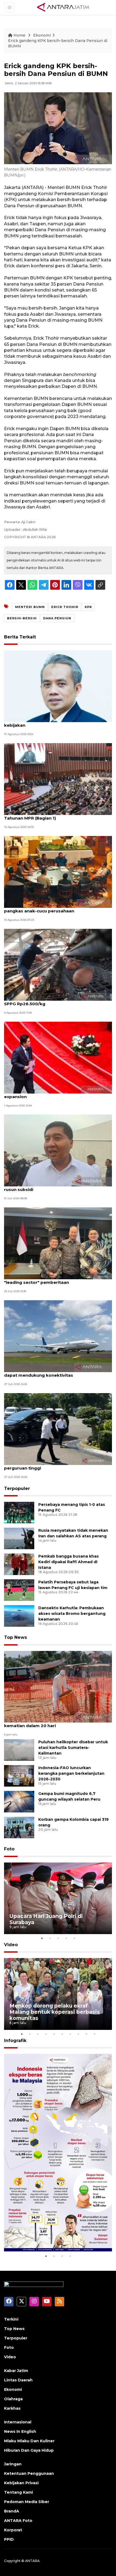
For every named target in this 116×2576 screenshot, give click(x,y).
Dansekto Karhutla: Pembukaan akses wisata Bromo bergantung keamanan (72, 1614)
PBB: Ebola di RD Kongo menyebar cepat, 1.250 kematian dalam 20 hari (55, 1723)
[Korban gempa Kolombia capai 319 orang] (19, 1827)
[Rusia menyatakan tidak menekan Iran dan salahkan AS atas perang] (19, 1538)
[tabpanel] (58, 1898)
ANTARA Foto (18, 2521)
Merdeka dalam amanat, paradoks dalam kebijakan (49, 722)
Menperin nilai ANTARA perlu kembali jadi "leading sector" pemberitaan (49, 1280)
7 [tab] (70, 2034)
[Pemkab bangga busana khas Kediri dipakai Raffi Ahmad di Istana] (19, 1564)
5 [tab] (74, 1938)
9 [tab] (86, 2034)
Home (19, 35)
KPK (88, 607)
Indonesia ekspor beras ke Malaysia (58, 2240)
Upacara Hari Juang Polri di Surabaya (46, 1919)
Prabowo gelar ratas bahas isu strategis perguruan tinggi (48, 1465)
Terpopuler (17, 1489)
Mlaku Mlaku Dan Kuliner (29, 2441)
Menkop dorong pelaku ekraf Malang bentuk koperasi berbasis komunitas (55, 2012)
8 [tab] (78, 2034)
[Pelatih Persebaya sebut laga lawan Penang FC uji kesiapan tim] (19, 1590)
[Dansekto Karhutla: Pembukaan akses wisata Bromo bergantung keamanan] (19, 1616)
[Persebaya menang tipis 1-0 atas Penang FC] (19, 1512)
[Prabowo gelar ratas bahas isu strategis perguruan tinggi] (58, 1429)
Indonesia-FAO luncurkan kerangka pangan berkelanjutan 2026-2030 (71, 1773)
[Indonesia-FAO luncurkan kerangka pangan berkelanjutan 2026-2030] (19, 1776)
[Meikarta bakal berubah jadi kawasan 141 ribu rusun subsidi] (58, 1150)
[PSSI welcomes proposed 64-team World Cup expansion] (58, 1057)
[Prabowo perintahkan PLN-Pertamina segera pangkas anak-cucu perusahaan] (58, 872)
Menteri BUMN (30, 607)
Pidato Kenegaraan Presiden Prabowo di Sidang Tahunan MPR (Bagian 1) (57, 815)
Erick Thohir (65, 607)
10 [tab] (94, 2034)
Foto (9, 1849)
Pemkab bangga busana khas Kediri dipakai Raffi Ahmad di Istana (69, 1562)
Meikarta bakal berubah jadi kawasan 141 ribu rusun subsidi (54, 1187)
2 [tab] (50, 1938)
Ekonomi (42, 35)
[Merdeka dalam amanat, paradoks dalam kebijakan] (58, 686)
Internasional (18, 2422)
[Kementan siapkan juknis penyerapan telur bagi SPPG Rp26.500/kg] (58, 964)
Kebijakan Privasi (21, 2483)
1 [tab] (42, 1938)
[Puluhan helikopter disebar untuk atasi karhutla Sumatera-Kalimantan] (19, 1750)
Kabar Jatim (16, 2371)
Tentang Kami (18, 2492)
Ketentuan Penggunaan (29, 2473)
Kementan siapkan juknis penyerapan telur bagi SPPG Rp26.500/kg (56, 1001)
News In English (20, 2431)
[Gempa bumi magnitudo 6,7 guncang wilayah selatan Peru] (19, 1802)
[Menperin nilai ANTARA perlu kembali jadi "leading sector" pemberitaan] (58, 1243)
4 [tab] (66, 1938)
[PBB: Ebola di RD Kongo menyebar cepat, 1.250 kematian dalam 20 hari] (58, 1686)
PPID (9, 2539)
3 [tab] (58, 1938)
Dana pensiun (57, 618)
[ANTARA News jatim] (63, 7)
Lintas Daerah (18, 2380)
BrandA (12, 2511)
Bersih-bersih (22, 618)
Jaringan (13, 2464)
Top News (16, 1637)
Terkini (11, 2319)
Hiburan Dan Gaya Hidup (29, 2450)
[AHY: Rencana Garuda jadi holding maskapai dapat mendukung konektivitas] (58, 1336)
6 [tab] (62, 2034)
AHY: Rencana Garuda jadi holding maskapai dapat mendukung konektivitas (52, 1372)
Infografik (15, 2041)
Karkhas (12, 2408)
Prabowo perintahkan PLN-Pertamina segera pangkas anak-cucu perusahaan (53, 908)
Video (11, 1945)
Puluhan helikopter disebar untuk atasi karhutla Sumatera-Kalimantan (73, 1748)
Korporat (13, 2530)
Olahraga (13, 2399)
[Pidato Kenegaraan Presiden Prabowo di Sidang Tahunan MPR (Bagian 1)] (58, 779)
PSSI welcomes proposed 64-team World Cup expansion (54, 1094)
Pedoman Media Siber (27, 2502)
